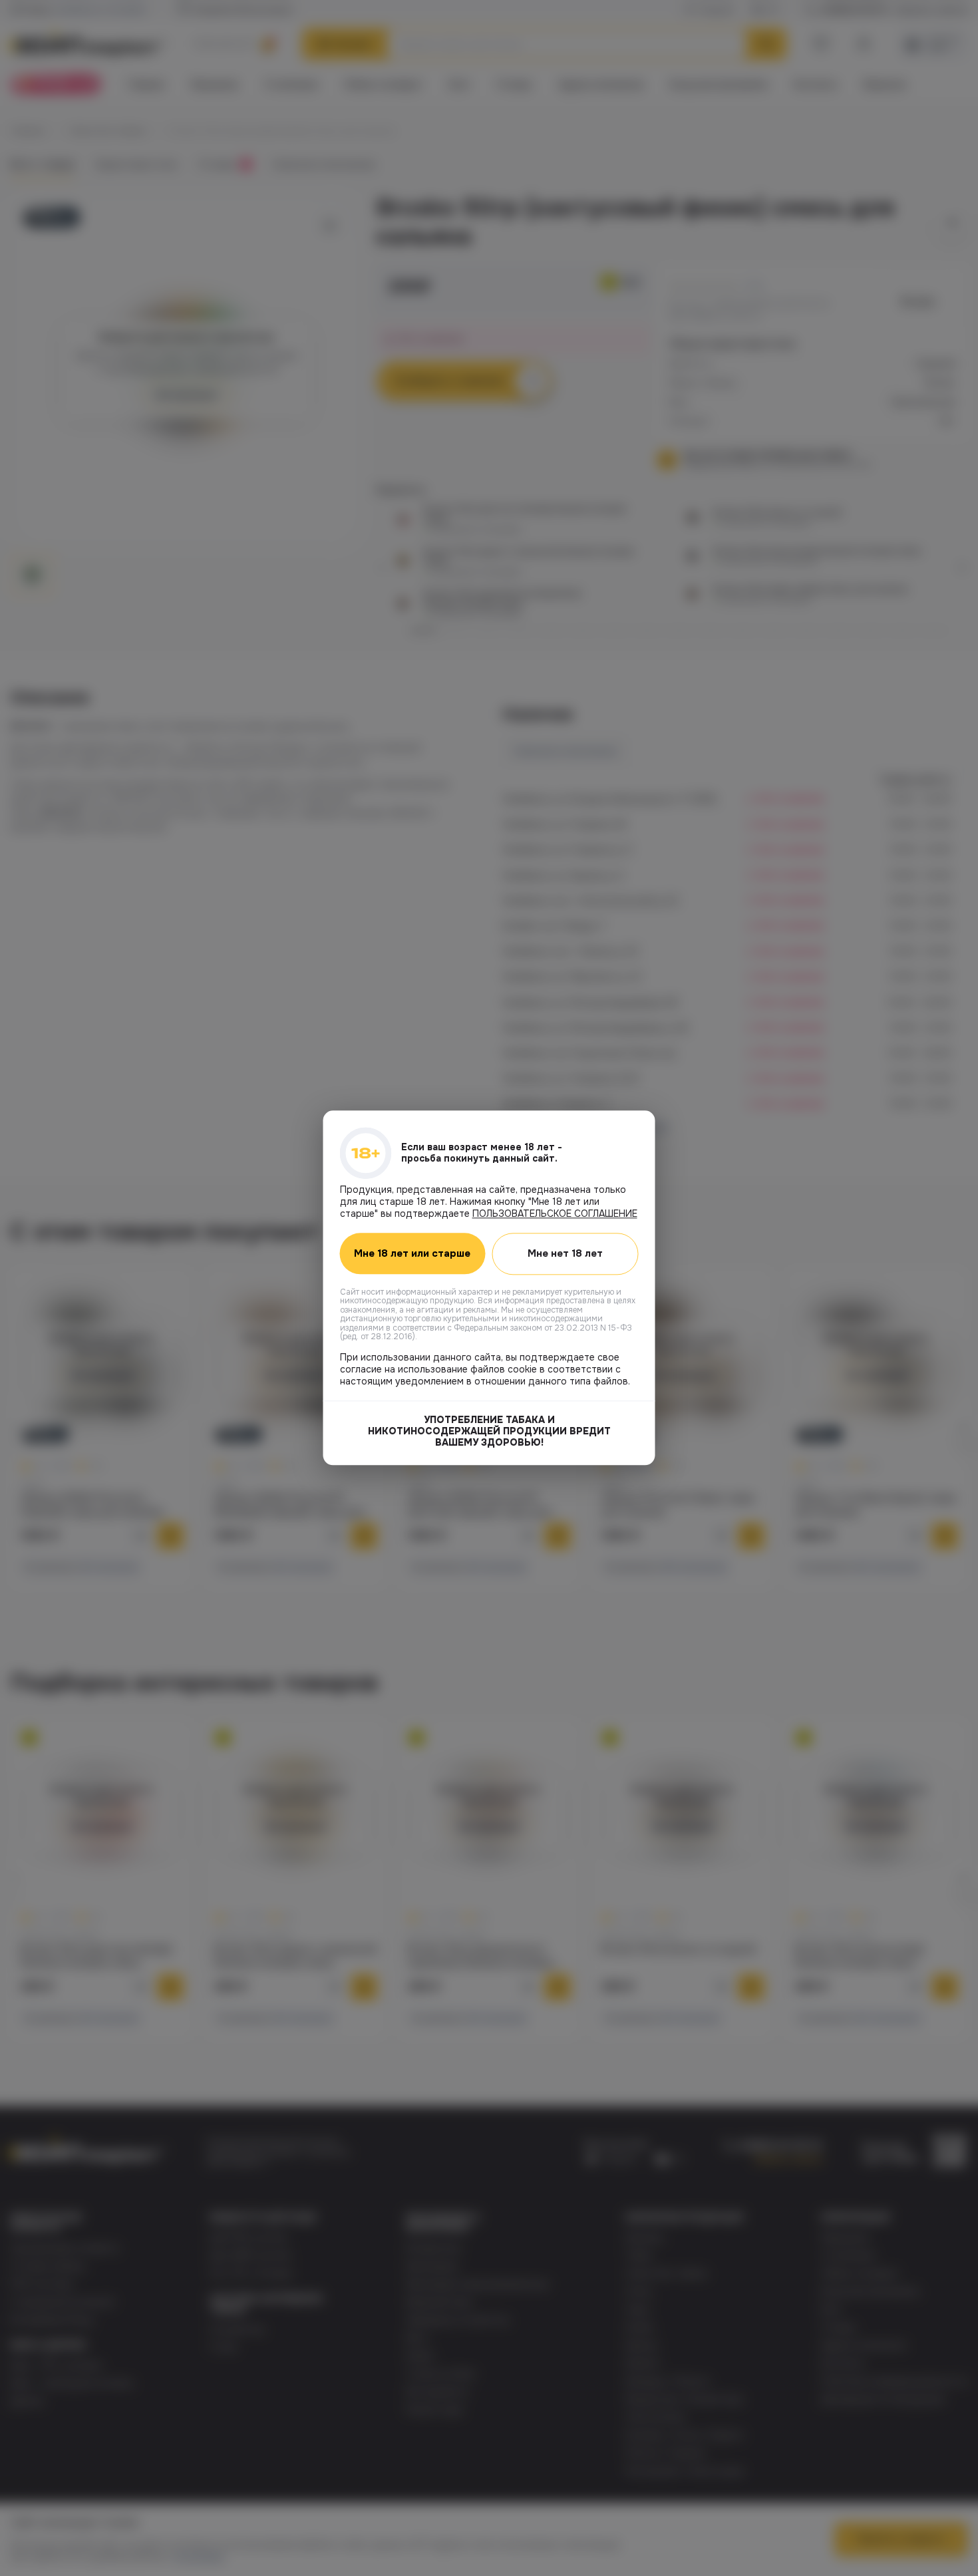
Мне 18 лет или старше (412, 1254)
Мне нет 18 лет (565, 1253)
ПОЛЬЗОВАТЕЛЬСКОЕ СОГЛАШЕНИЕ (555, 1213)
